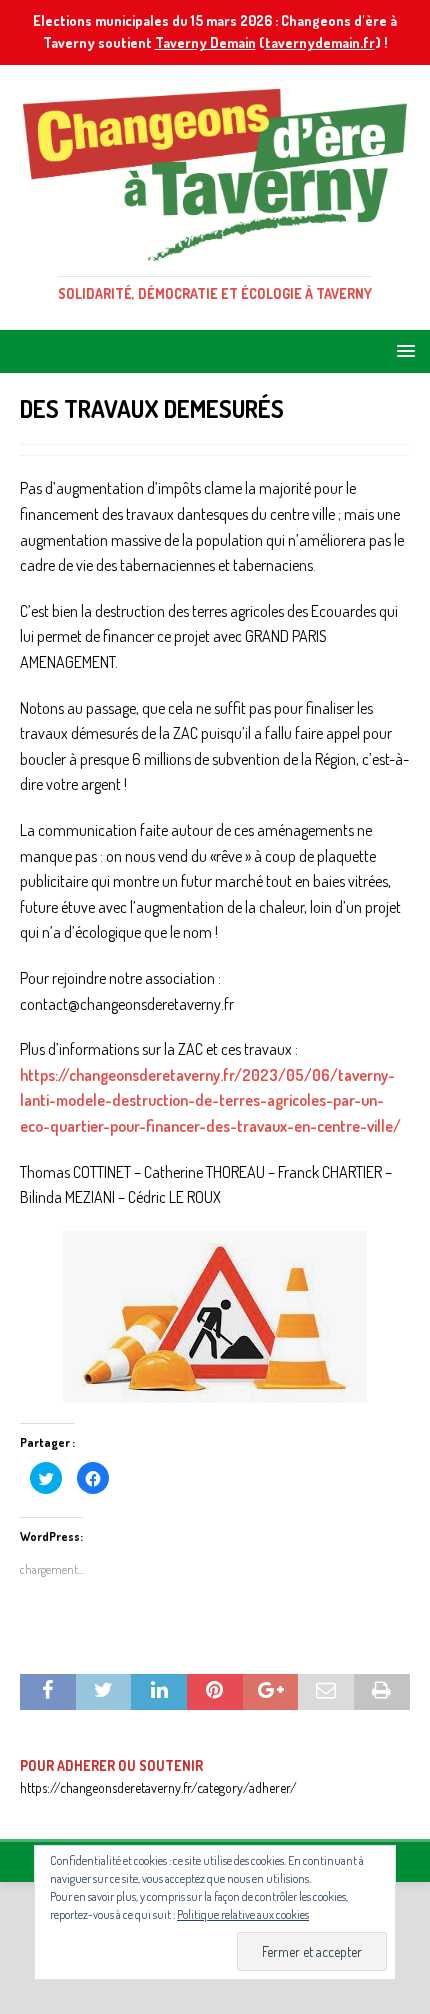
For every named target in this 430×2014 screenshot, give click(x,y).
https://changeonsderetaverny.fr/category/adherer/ (158, 1787)
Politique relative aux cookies (243, 1914)
